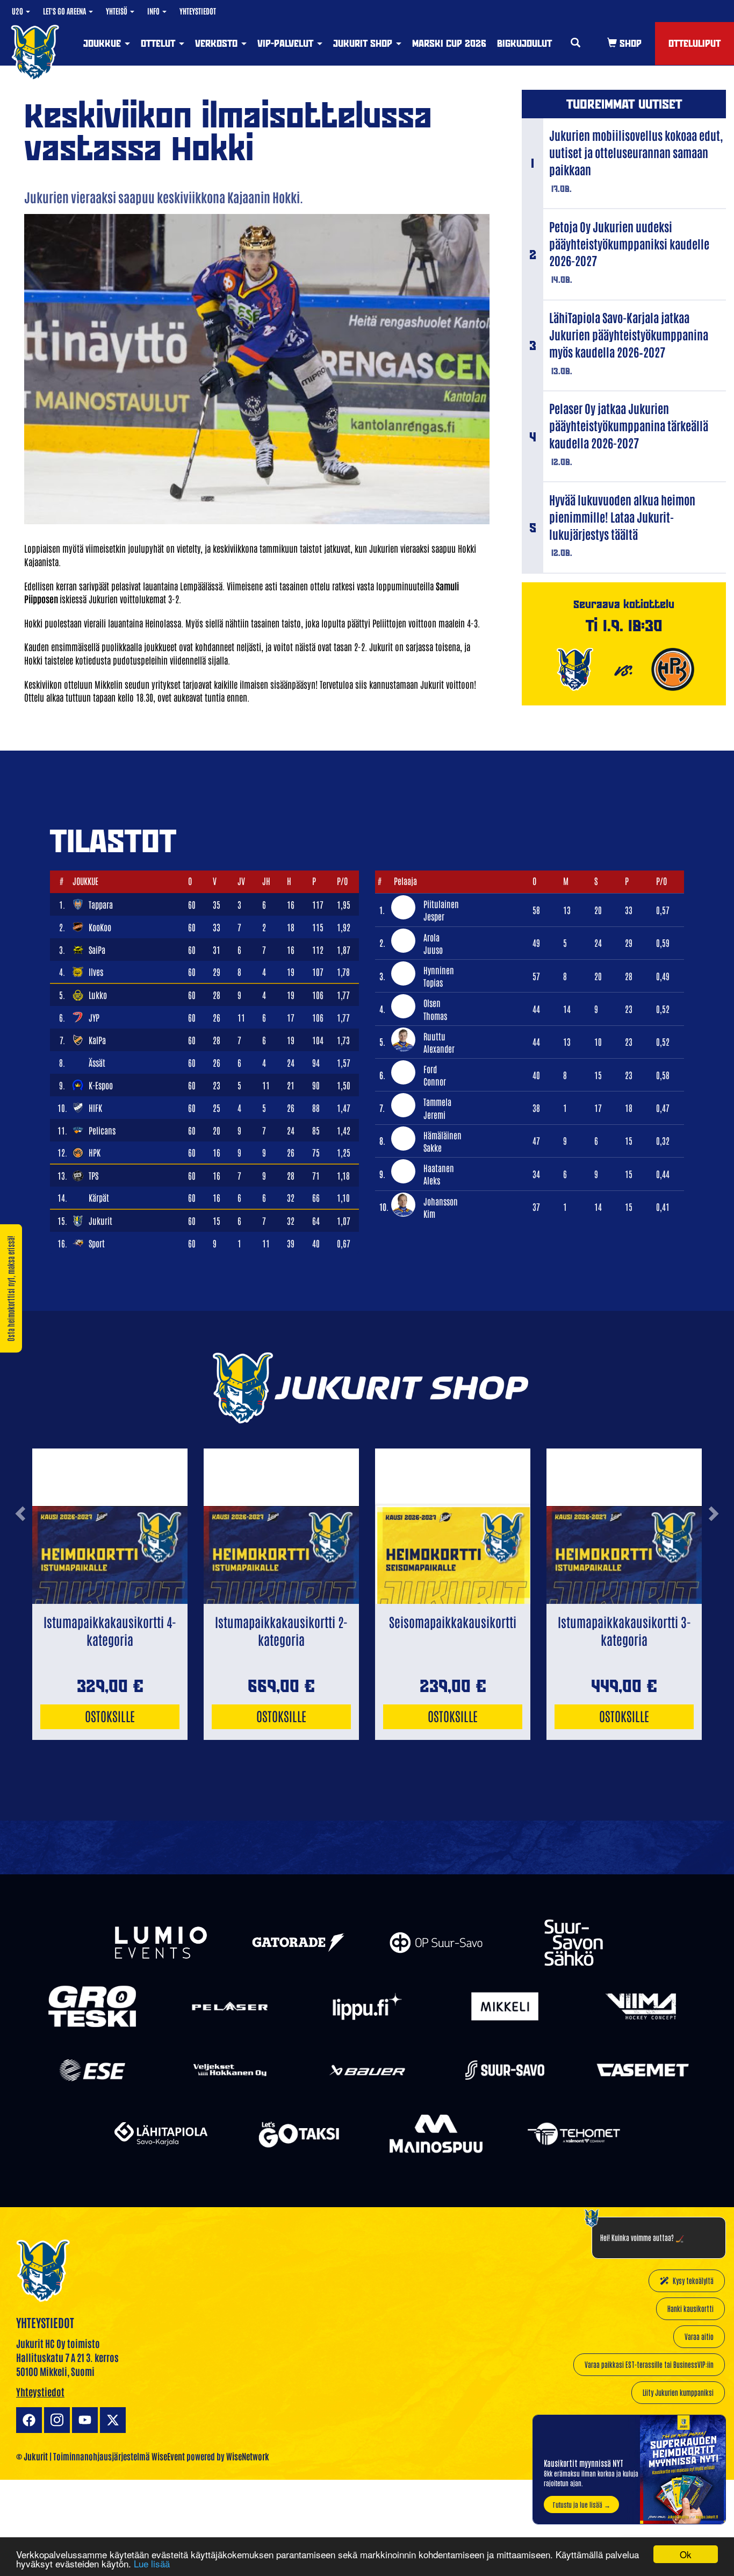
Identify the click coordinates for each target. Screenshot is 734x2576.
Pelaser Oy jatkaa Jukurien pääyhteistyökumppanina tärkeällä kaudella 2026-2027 (629, 425)
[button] (20, 1554)
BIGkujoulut (524, 43)
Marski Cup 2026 (449, 43)
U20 (18, 11)
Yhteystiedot (198, 11)
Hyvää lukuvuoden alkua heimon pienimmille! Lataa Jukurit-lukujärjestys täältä (622, 517)
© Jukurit (32, 2456)
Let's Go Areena (65, 11)
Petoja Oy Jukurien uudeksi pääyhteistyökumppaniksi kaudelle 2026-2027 (629, 244)
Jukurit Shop (364, 43)
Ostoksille (110, 1715)
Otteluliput (695, 43)
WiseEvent (168, 2456)
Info (154, 11)
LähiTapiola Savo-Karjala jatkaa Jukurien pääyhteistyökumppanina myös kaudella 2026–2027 (629, 334)
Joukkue (103, 43)
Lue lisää (152, 2563)
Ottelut (159, 43)
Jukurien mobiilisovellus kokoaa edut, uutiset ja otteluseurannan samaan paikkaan (636, 152)
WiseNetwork (248, 2456)
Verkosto (218, 43)
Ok (686, 2554)
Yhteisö (117, 11)
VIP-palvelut (287, 43)
